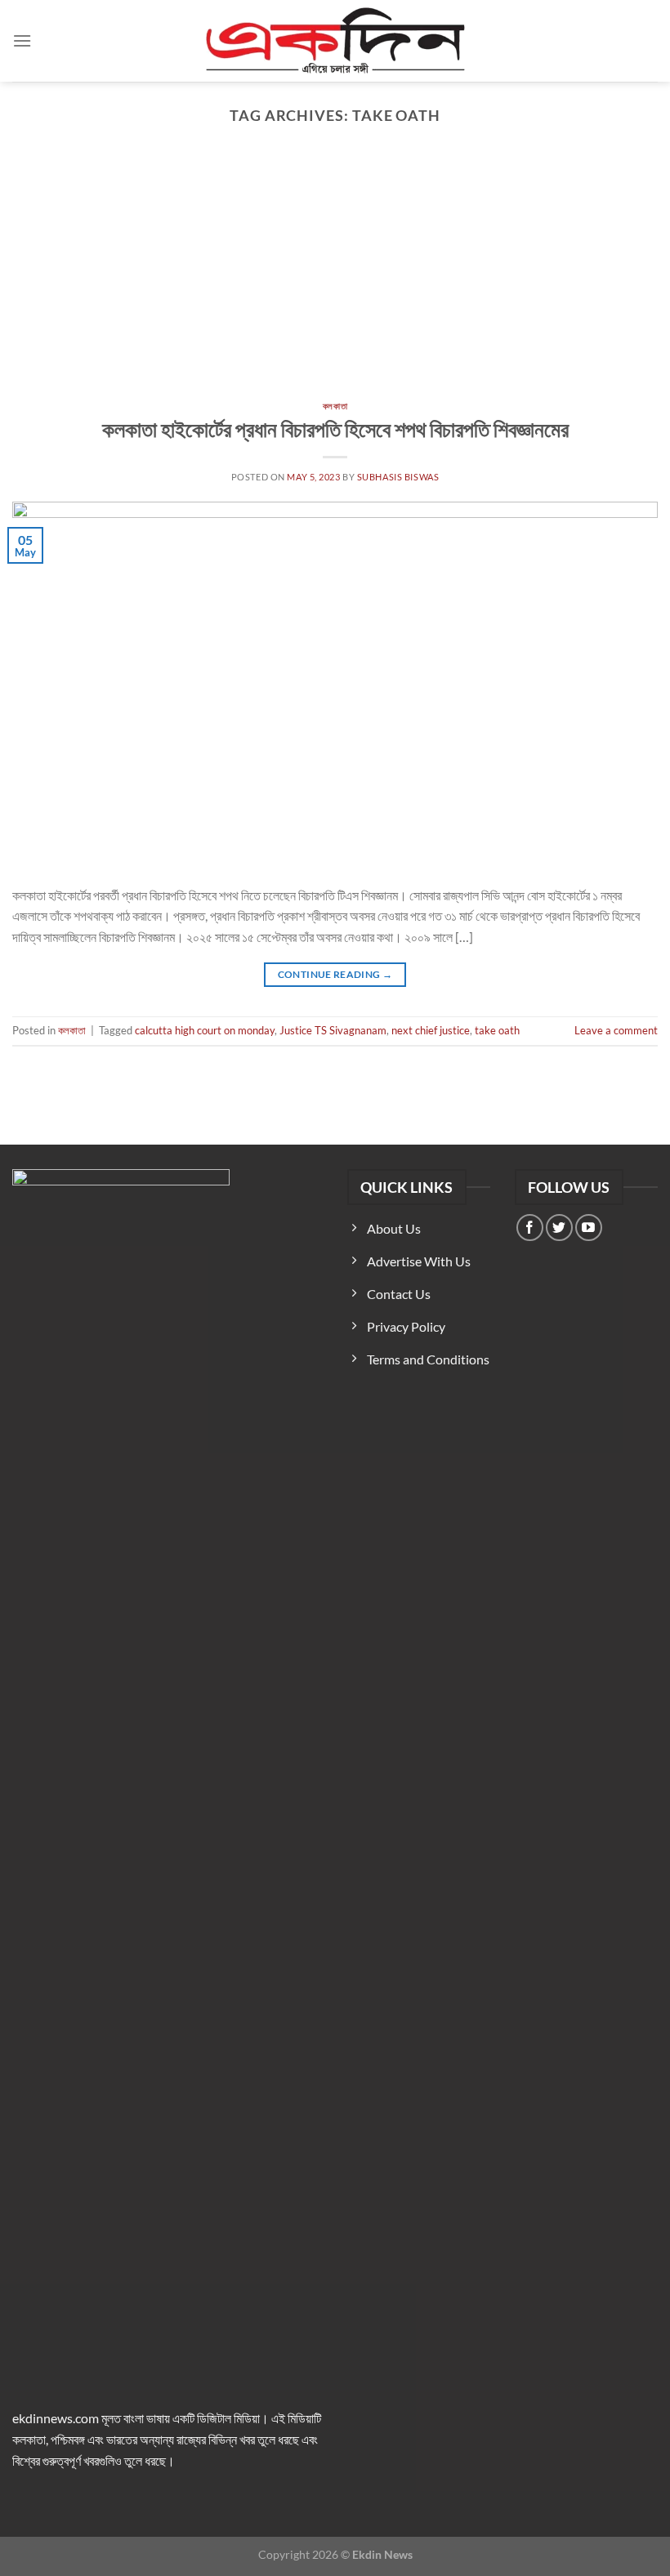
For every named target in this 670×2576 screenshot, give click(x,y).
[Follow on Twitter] (559, 1228)
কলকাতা (335, 406)
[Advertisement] (335, 279)
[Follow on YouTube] (589, 1228)
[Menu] (22, 40)
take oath (497, 1030)
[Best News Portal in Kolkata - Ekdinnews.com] (335, 41)
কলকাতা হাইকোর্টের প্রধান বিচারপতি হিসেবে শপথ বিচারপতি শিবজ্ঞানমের (335, 429)
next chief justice (431, 1030)
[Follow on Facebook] (530, 1228)
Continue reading (335, 974)
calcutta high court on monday (205, 1030)
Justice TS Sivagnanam (333, 1030)
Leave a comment (616, 1030)
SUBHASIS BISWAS (398, 477)
